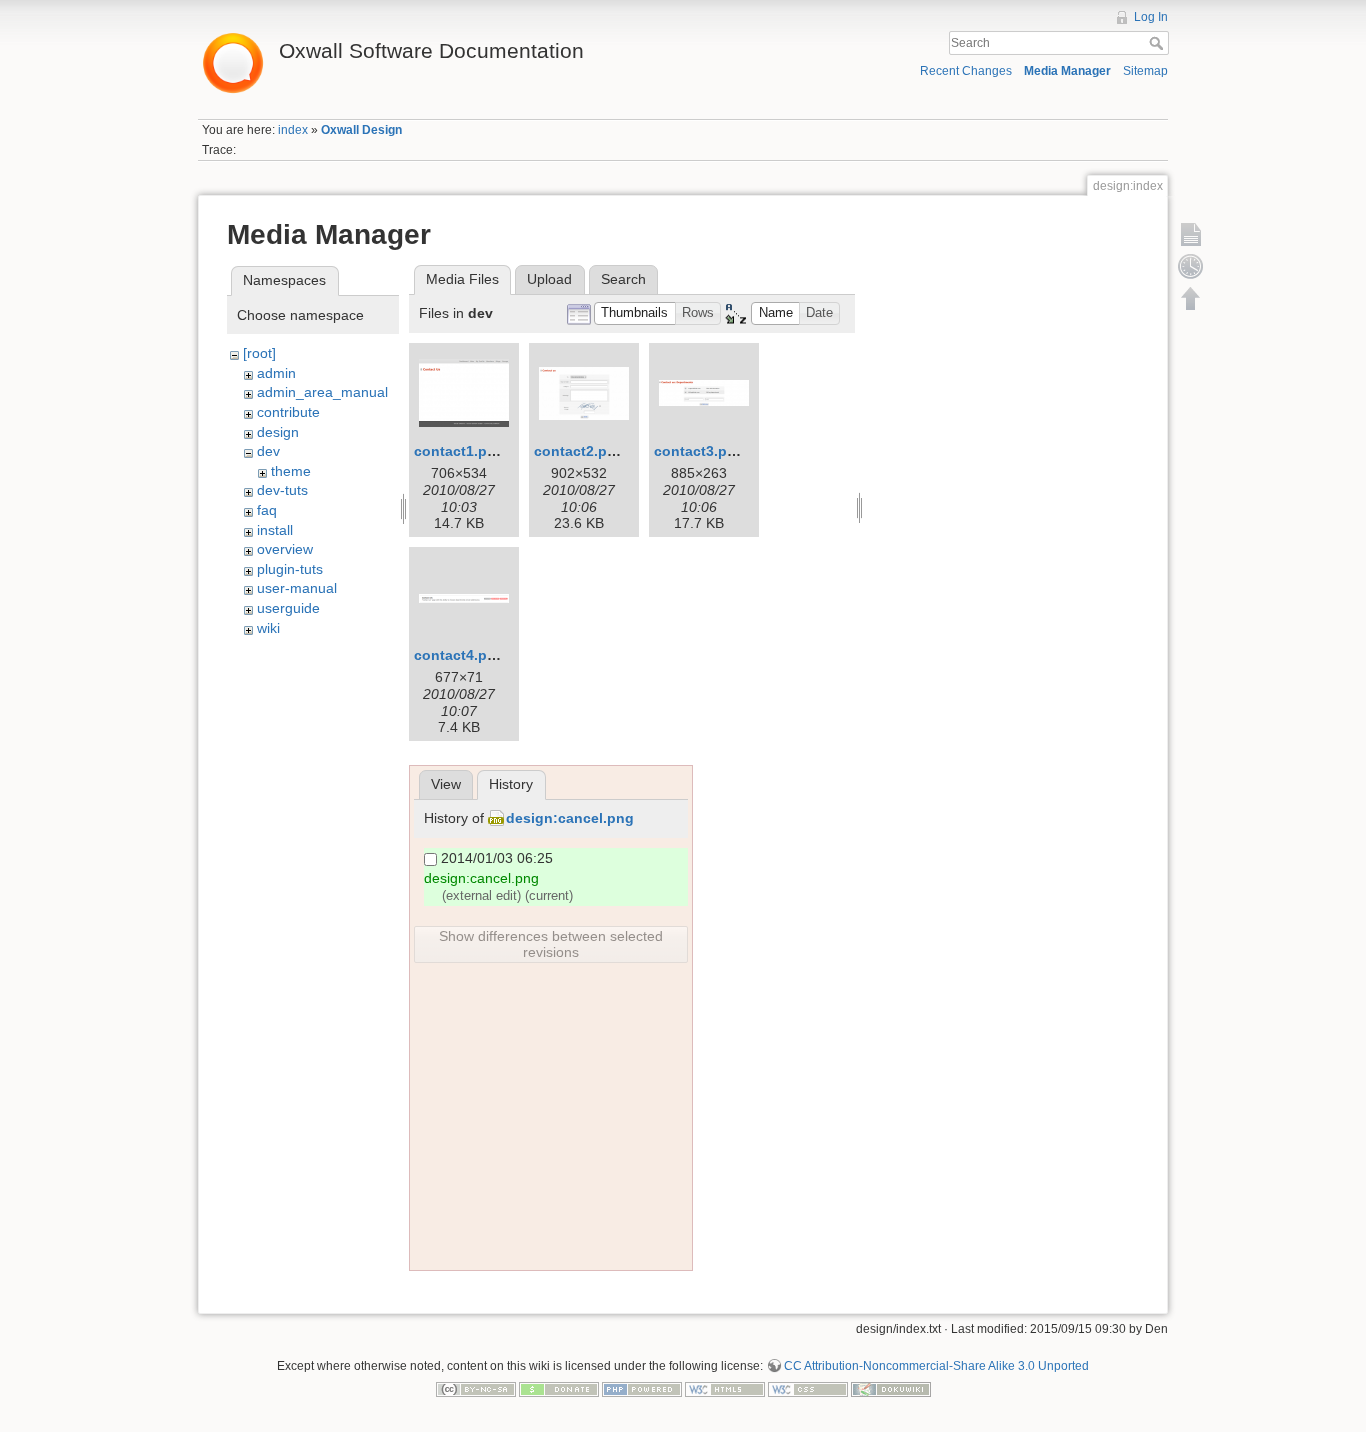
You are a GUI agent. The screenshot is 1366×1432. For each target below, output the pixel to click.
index (293, 130)
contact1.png (459, 451)
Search (1158, 43)
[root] (259, 353)
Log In (1151, 17)
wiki (268, 628)
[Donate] (559, 1389)
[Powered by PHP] (642, 1389)
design (278, 432)
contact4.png (459, 655)
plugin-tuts (290, 569)
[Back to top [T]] (1191, 298)
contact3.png (699, 451)
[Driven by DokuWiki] (891, 1389)
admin (276, 373)
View (446, 784)
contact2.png (579, 451)
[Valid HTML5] (725, 1389)
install (275, 530)
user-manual (297, 588)
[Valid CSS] (808, 1389)
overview (285, 549)
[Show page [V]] (1191, 234)
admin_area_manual (322, 392)
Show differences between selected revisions (551, 944)
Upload (549, 279)
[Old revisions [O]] (1191, 266)
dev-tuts (282, 490)
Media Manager (1067, 71)
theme (291, 471)
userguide (288, 608)
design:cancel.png (570, 818)
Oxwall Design (361, 130)
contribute (288, 412)
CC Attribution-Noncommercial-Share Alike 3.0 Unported (936, 1366)
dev (268, 451)
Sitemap (1145, 71)
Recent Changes (966, 71)
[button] (635, 313)
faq (267, 510)
